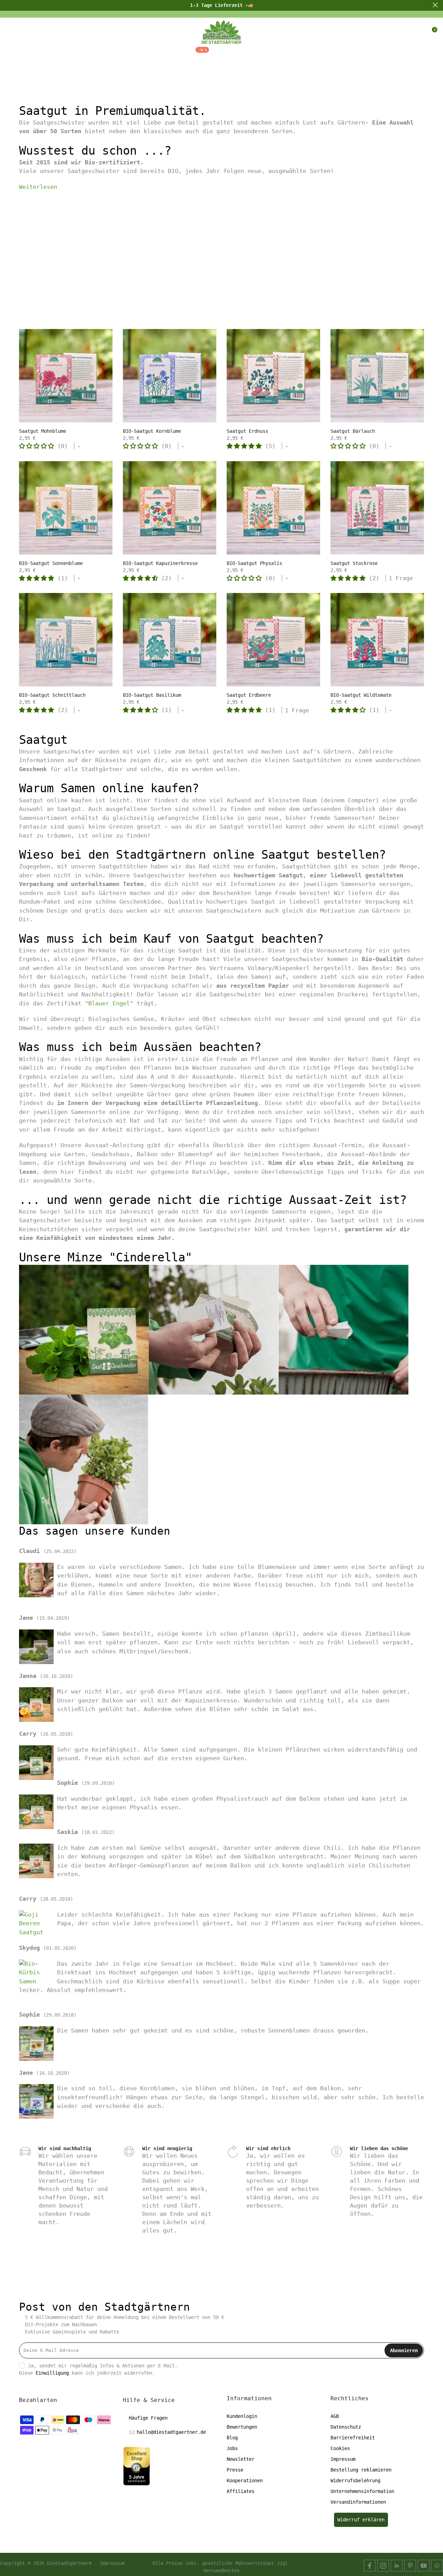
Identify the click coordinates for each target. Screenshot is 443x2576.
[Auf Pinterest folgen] (410, 2566)
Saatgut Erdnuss (247, 431)
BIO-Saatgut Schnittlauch (52, 695)
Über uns (230, 55)
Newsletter (241, 2459)
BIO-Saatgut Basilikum (152, 695)
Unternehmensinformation (362, 2491)
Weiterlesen (38, 187)
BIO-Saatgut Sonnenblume (51, 563)
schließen (8, 5)
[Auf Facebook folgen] (370, 2566)
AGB (335, 2416)
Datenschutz (346, 2427)
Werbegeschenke (341, 55)
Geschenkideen (145, 55)
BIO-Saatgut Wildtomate (361, 695)
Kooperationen (245, 2481)
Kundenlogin (242, 2416)
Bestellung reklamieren (361, 2470)
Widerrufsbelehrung (355, 2481)
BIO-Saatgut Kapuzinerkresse (160, 563)
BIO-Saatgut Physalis (254, 563)
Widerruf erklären (361, 2520)
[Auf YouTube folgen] (424, 2566)
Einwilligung (52, 2373)
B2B (293, 55)
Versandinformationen (358, 2502)
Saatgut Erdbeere (249, 695)
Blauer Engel (109, 1003)
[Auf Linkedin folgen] (397, 2566)
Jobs (232, 2448)
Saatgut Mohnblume (43, 431)
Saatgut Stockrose (354, 563)
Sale (196, 54)
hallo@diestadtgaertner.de (171, 2432)
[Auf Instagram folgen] (383, 2566)
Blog (267, 55)
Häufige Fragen (148, 2418)
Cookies (340, 2448)
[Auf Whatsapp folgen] (437, 2566)
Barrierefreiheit (353, 2438)
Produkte (90, 55)
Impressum (343, 2459)
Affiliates (241, 2491)
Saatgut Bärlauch (353, 431)
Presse (235, 2470)
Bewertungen (242, 2427)
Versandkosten (221, 2570)
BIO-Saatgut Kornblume (152, 431)
